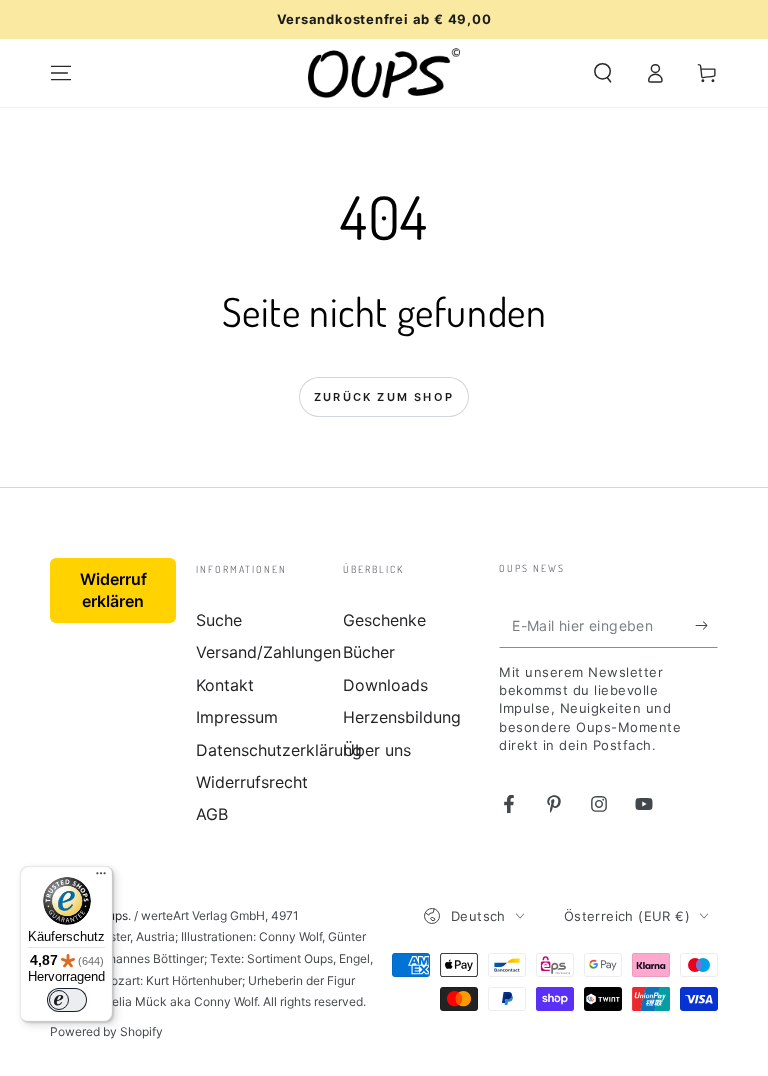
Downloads (385, 685)
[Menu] (61, 73)
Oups (113, 915)
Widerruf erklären (113, 590)
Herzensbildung (402, 717)
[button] (603, 73)
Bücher (369, 652)
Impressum (237, 717)
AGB (212, 814)
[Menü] (101, 878)
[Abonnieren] (706, 625)
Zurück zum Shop (384, 397)
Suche (219, 620)
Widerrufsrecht (252, 782)
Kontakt (225, 685)
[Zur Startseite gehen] (384, 73)
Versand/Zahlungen (268, 652)
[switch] (67, 1000)
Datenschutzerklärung (279, 750)
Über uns (377, 750)
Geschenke (384, 620)
